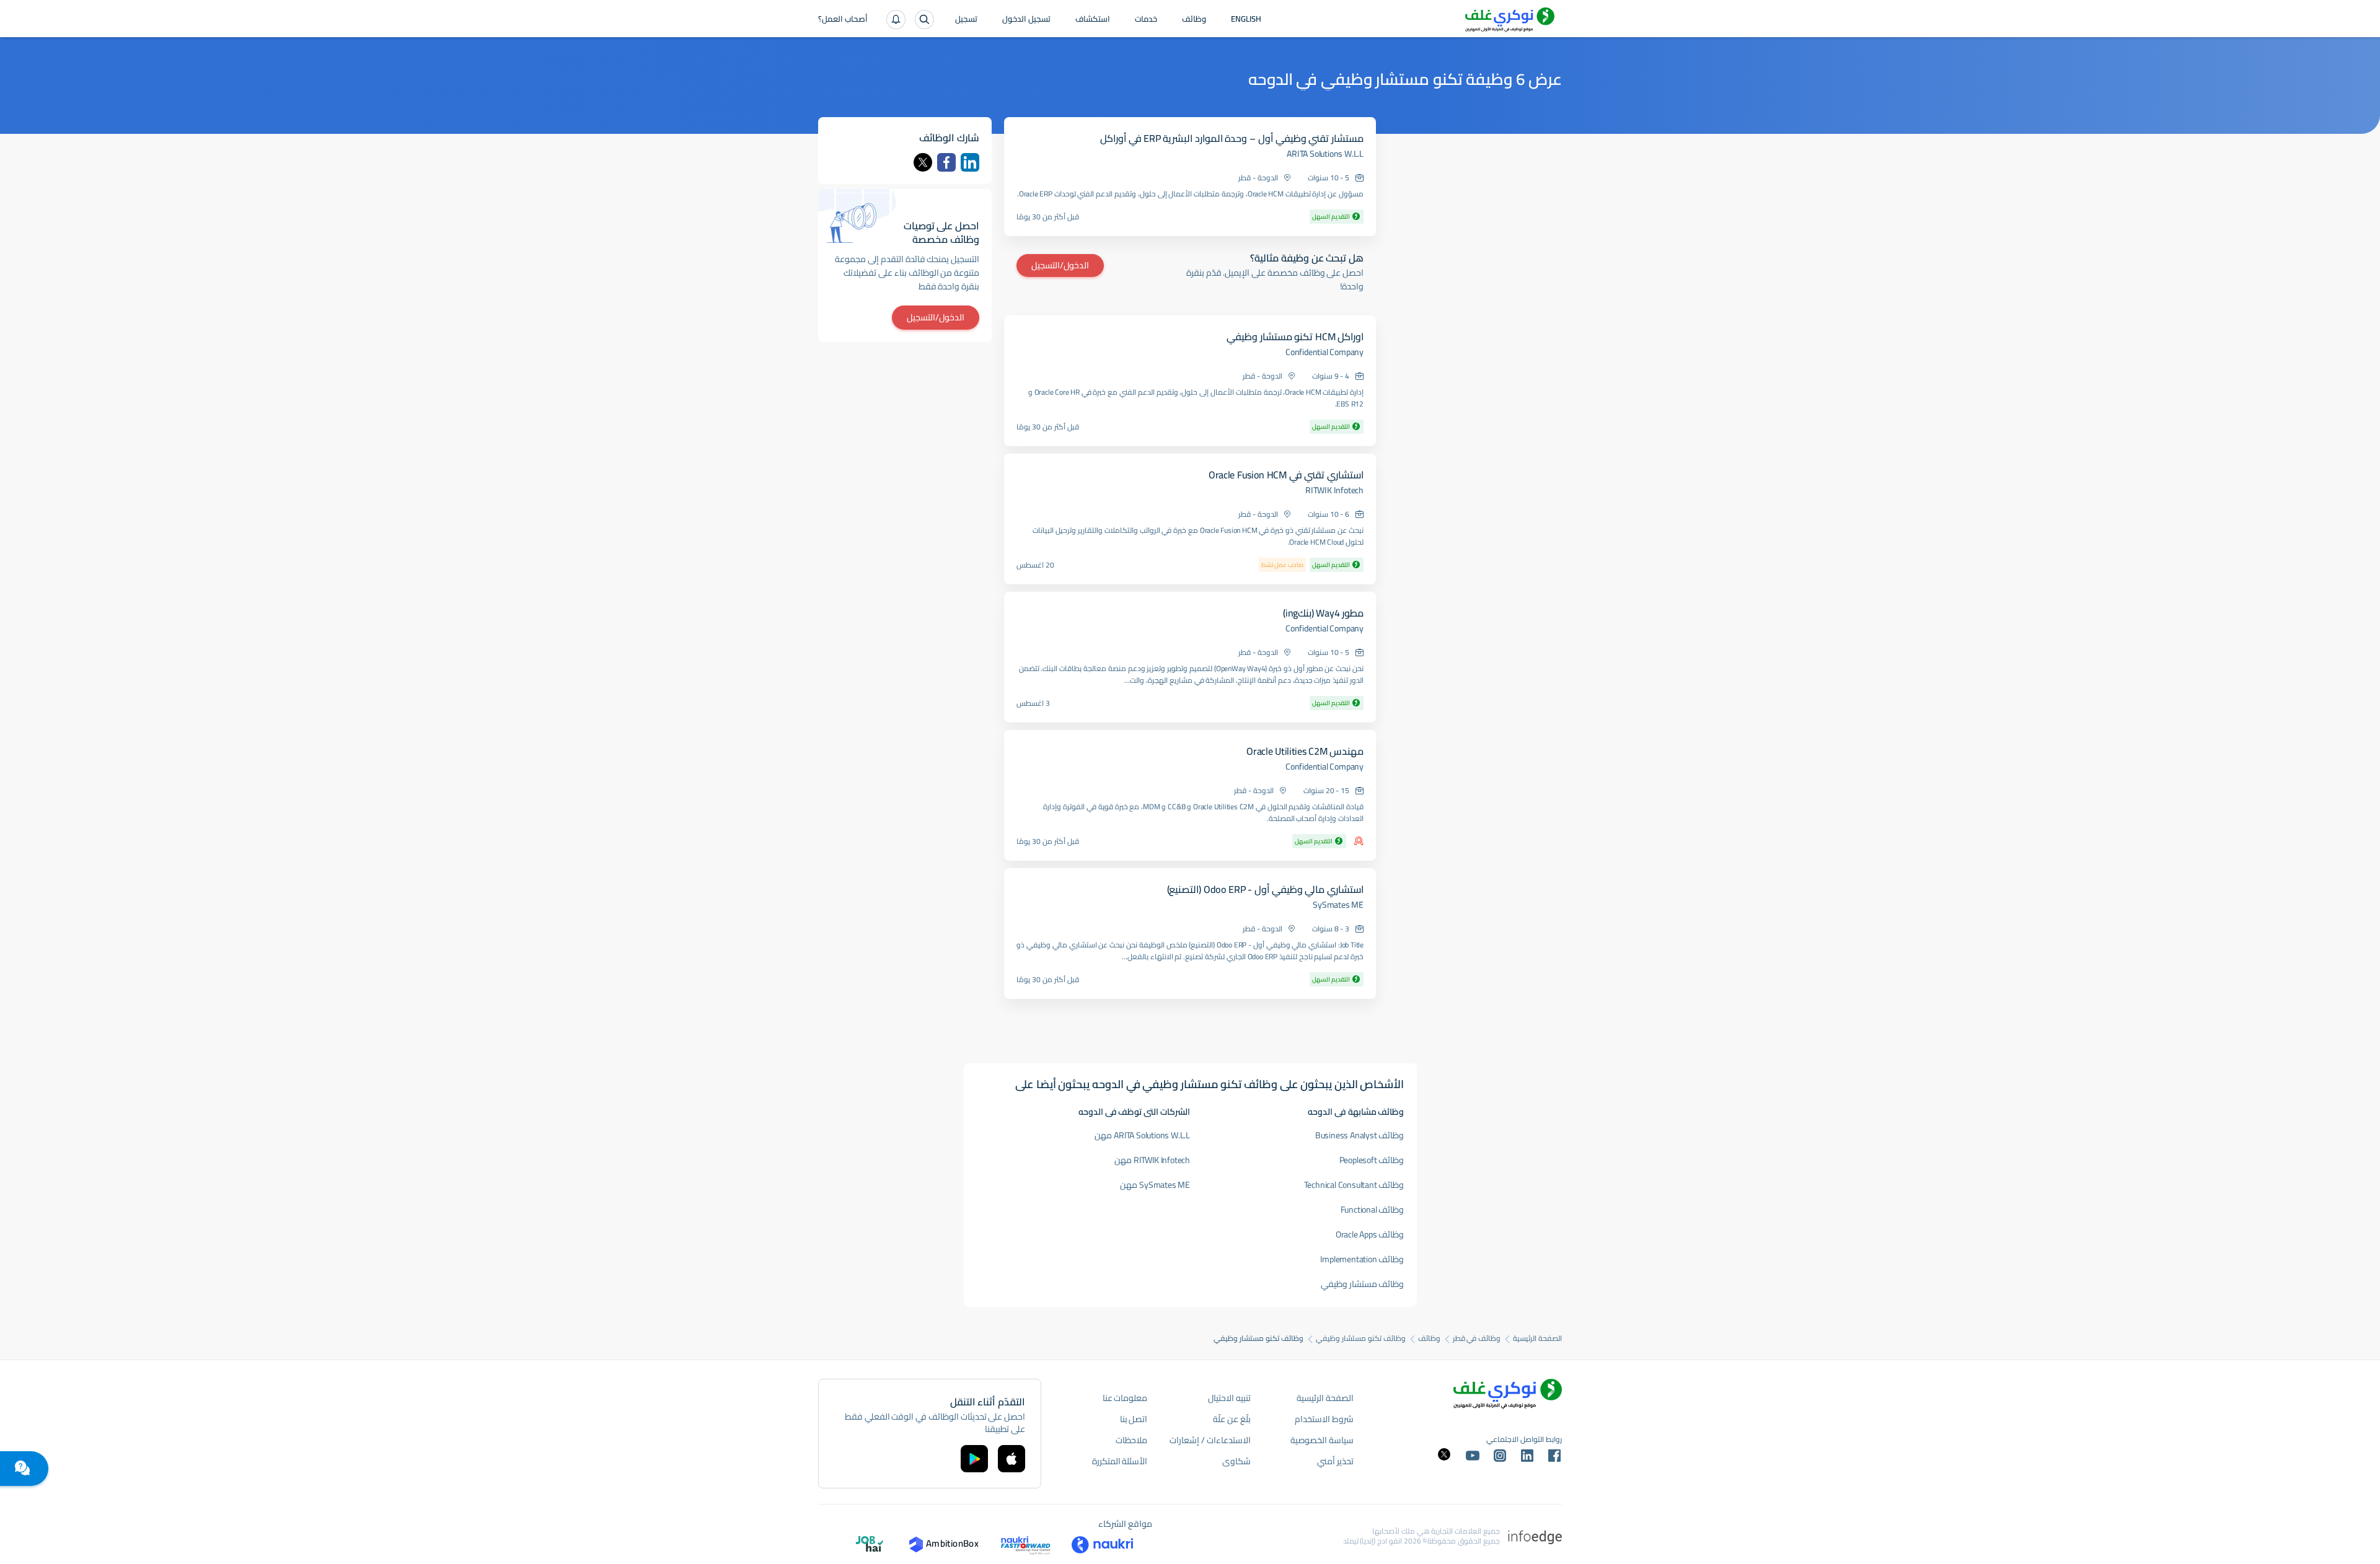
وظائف (1194, 20)
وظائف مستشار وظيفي (1363, 1284)
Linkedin (970, 162)
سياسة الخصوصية (1322, 1440)
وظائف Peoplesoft (1372, 1160)
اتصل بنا (1134, 1419)
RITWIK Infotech (1334, 490)
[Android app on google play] (974, 1459)
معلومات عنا (1125, 1398)
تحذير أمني (1335, 1461)
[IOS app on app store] (1011, 1459)
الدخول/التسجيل (1060, 265)
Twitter (923, 162)
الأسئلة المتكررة (1120, 1461)
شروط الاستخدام (1324, 1419)
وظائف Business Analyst (1360, 1135)
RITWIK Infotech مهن (1152, 1160)
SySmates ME (1338, 905)
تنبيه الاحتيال (1229, 1398)
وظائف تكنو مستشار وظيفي (1360, 1338)
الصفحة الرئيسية (1537, 1338)
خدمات (1146, 20)
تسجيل (966, 20)
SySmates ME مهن (1155, 1185)
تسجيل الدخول (1026, 20)
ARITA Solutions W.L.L (1325, 154)
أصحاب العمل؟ (843, 20)
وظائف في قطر (1477, 1338)
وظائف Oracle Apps (1370, 1234)
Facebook (946, 162)
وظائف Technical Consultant (1354, 1185)
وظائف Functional (1373, 1210)
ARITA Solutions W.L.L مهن (1142, 1135)
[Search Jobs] (924, 20)
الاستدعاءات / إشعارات (1210, 1440)
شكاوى (1236, 1461)
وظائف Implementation (1362, 1259)
